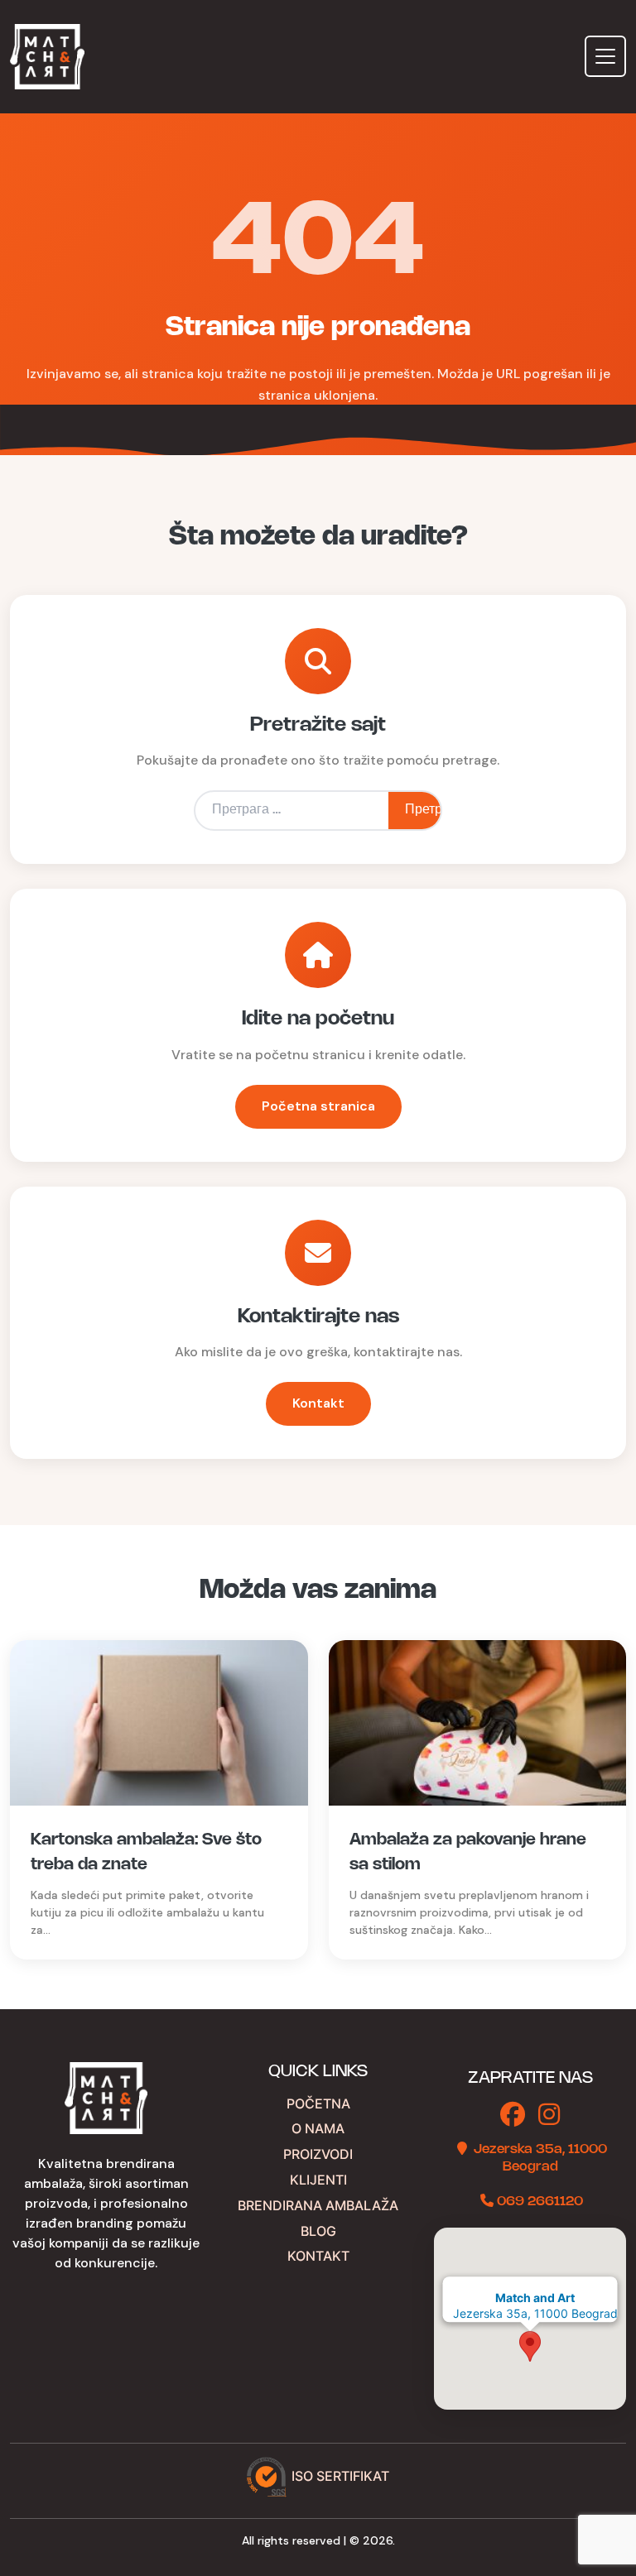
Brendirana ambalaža (318, 2205)
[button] (530, 2346)
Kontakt (318, 1403)
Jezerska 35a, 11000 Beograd (535, 2306)
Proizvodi (318, 2154)
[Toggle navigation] (605, 56)
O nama (318, 2128)
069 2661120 (540, 2202)
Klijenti (318, 2180)
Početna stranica (318, 1106)
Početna (318, 2103)
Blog (318, 2231)
